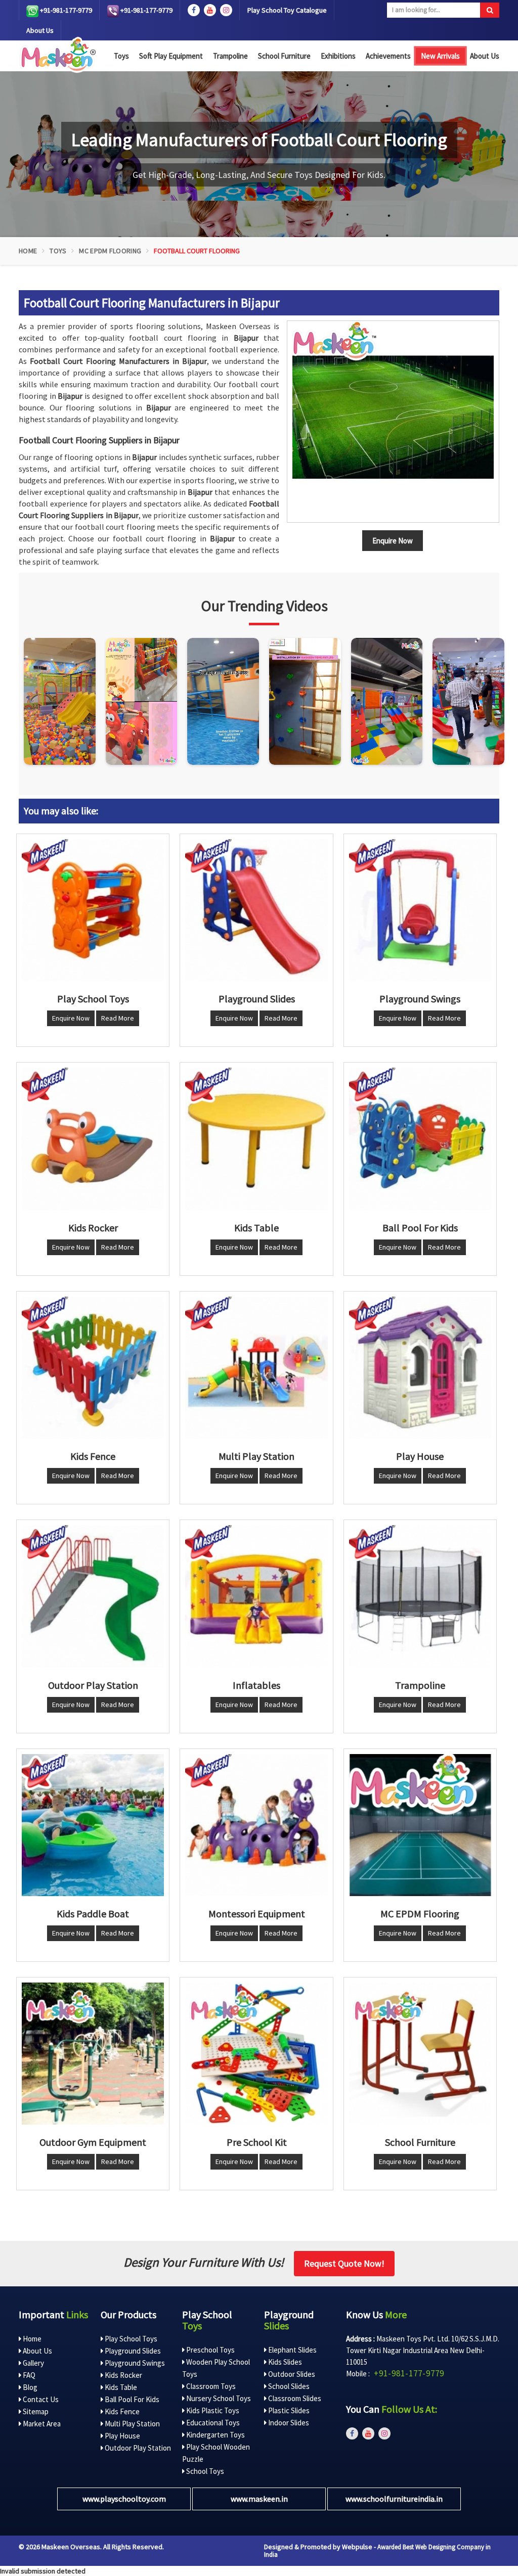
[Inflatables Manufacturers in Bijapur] (256, 1596)
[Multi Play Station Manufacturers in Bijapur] (256, 1368)
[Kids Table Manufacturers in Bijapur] (256, 1139)
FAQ (28, 2375)
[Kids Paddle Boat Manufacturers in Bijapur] (93, 1825)
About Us (40, 30)
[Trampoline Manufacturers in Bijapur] (420, 1596)
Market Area (41, 2424)
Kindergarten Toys (215, 2435)
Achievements (388, 56)
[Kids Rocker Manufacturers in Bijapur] (93, 1139)
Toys (121, 56)
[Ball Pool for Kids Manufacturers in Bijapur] (420, 1139)
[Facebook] (194, 10)
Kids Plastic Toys (212, 2410)
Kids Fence (121, 2411)
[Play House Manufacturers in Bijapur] (420, 1368)
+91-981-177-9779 (65, 10)
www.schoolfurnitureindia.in (394, 2499)
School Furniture (284, 56)
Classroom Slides (294, 2398)
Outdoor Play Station (137, 2448)
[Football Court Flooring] (393, 422)
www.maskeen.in (259, 2499)
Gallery (33, 2363)
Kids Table (120, 2387)
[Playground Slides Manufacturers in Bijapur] (256, 910)
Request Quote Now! (344, 2263)
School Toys (204, 2471)
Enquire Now (71, 1018)
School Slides (288, 2386)
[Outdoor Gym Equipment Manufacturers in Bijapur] (93, 2054)
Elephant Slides (292, 2350)
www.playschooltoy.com (124, 2499)
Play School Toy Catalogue (287, 10)
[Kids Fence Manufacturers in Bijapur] (93, 1368)
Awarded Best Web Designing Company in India (377, 2551)
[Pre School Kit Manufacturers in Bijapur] (256, 2054)
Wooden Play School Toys (216, 2368)
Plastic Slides (288, 2410)
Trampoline (230, 56)
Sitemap (35, 2411)
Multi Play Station (132, 2424)
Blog (29, 2387)
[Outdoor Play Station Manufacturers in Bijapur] (93, 1596)
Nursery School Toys (218, 2398)
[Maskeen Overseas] (57, 55)
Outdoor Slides (291, 2374)
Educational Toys (212, 2423)
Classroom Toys (210, 2386)
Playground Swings (134, 2363)
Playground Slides (132, 2351)
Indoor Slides (288, 2423)
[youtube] (210, 10)
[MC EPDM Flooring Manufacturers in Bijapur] (420, 1825)
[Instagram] (60, 702)
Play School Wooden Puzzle (216, 2453)
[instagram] (226, 10)
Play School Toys (130, 2339)
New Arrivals (440, 56)
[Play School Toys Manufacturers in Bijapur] (93, 910)
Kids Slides (284, 2362)
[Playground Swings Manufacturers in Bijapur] (420, 910)
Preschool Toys (210, 2350)
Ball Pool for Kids (131, 2399)
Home (28, 251)
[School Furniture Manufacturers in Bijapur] (420, 2054)
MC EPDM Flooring (110, 251)
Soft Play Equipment (171, 56)
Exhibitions (338, 56)
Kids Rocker (123, 2375)
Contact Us (40, 2399)
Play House (122, 2436)
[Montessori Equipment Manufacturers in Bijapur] (256, 1825)
